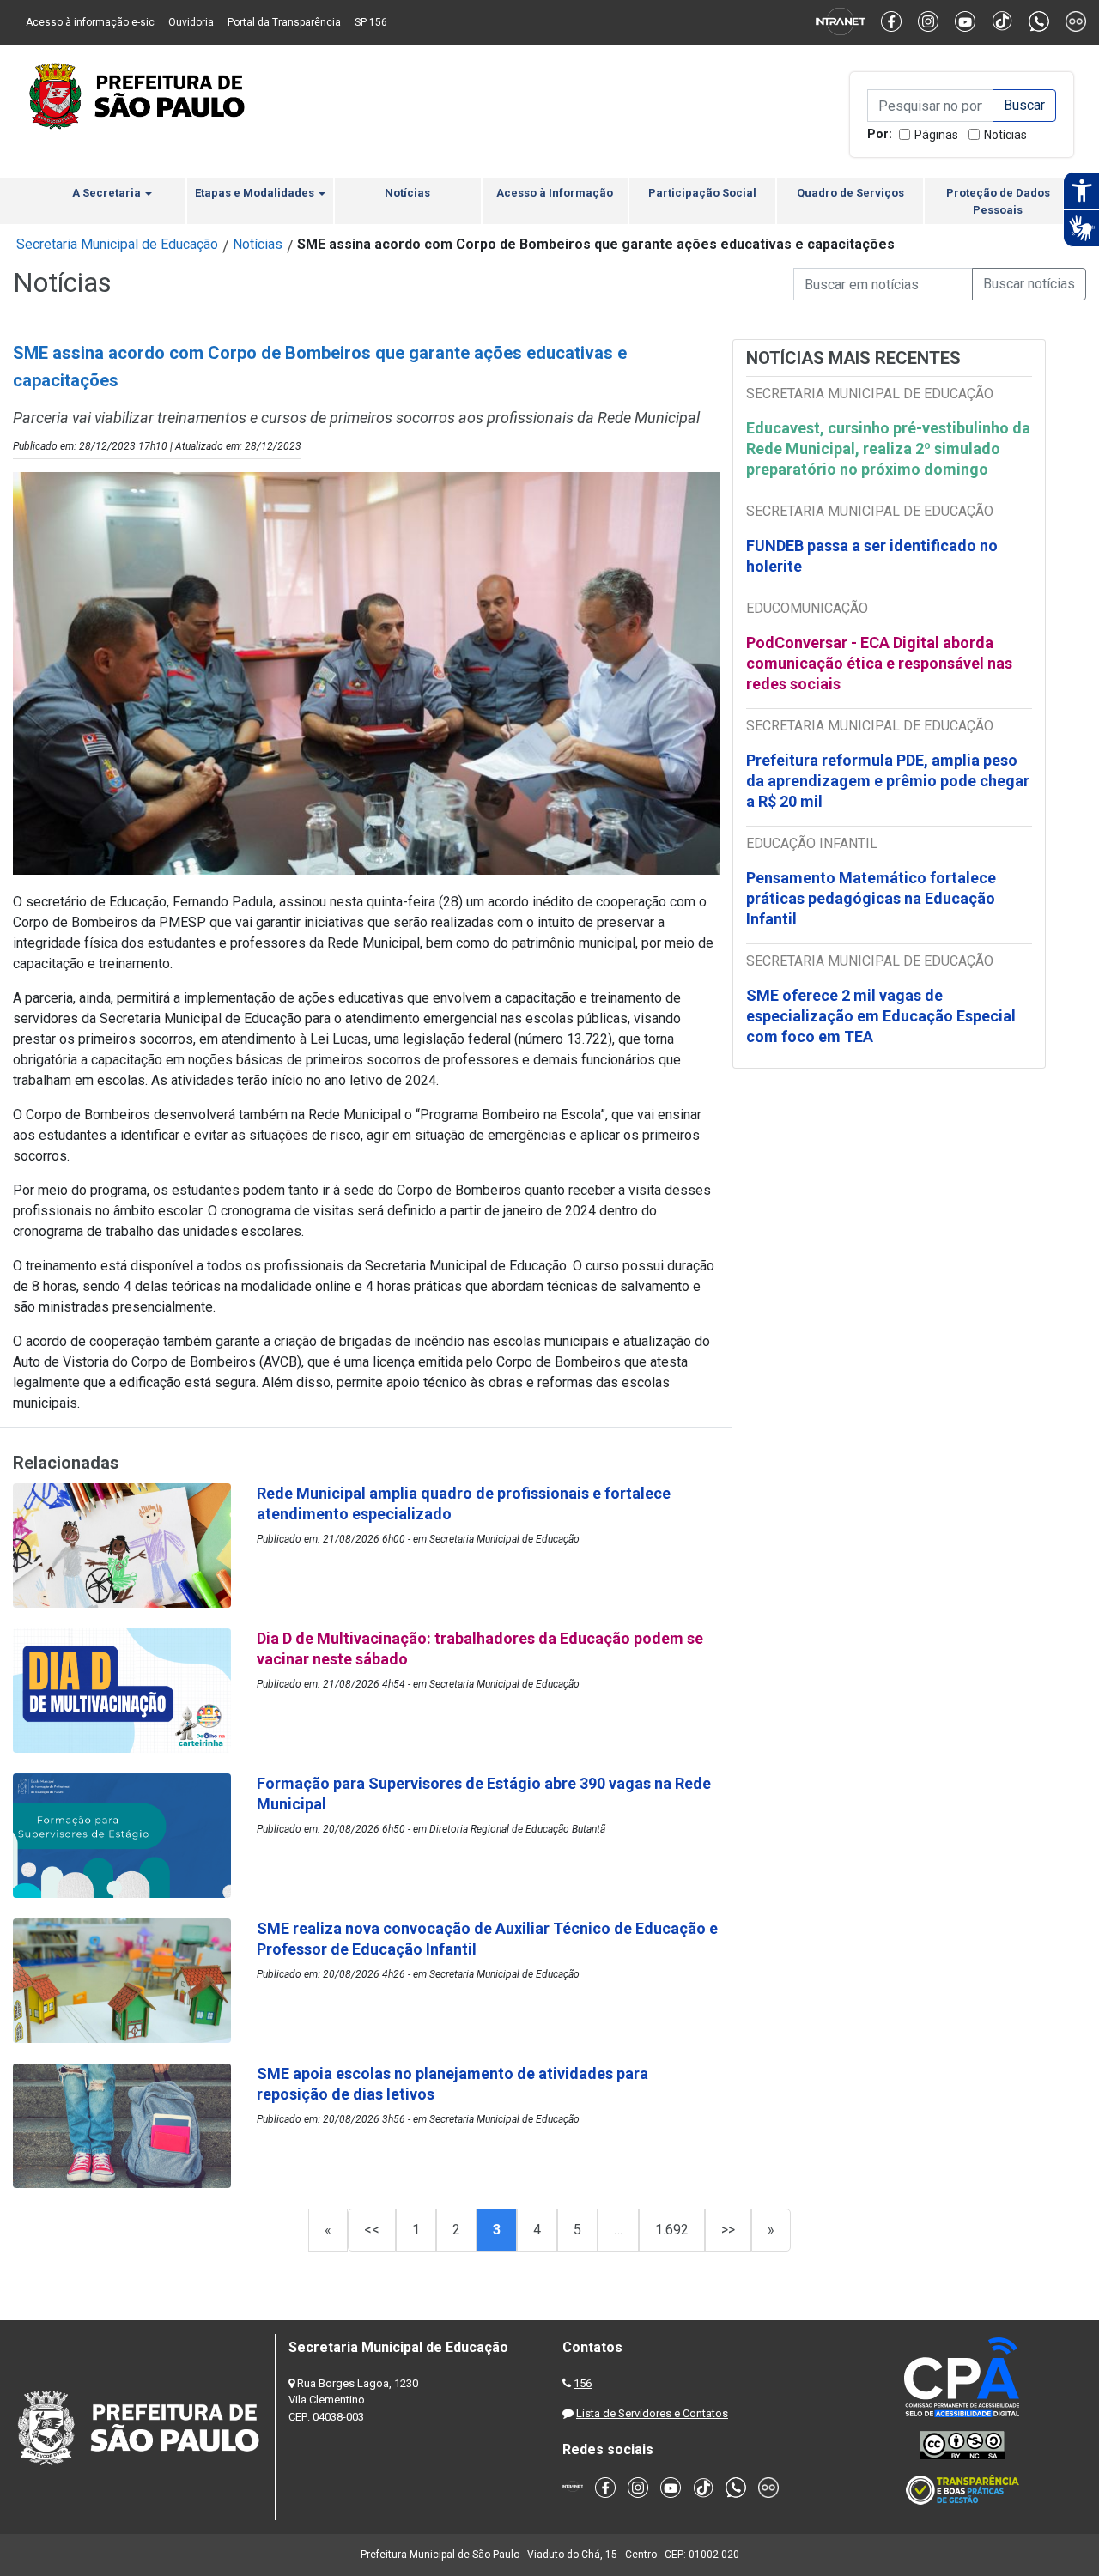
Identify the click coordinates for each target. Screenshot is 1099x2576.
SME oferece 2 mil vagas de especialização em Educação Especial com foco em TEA (881, 1016)
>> (728, 2230)
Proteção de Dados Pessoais (998, 201)
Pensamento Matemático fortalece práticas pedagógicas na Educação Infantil (871, 898)
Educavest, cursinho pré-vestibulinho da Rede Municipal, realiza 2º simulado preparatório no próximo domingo (888, 449)
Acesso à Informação (555, 193)
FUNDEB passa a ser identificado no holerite (872, 556)
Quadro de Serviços (850, 193)
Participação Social (702, 193)
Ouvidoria (191, 22)
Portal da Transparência (284, 22)
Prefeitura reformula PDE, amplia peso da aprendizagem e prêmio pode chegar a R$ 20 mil (888, 781)
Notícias (1005, 135)
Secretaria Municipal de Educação (117, 244)
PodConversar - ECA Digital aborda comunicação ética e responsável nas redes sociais (879, 663)
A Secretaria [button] (108, 193)
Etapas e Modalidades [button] (256, 193)
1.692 (672, 2230)
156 (583, 2383)
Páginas (936, 135)
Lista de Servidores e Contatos (652, 2413)
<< (372, 2230)
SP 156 (371, 22)
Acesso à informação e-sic (90, 22)
